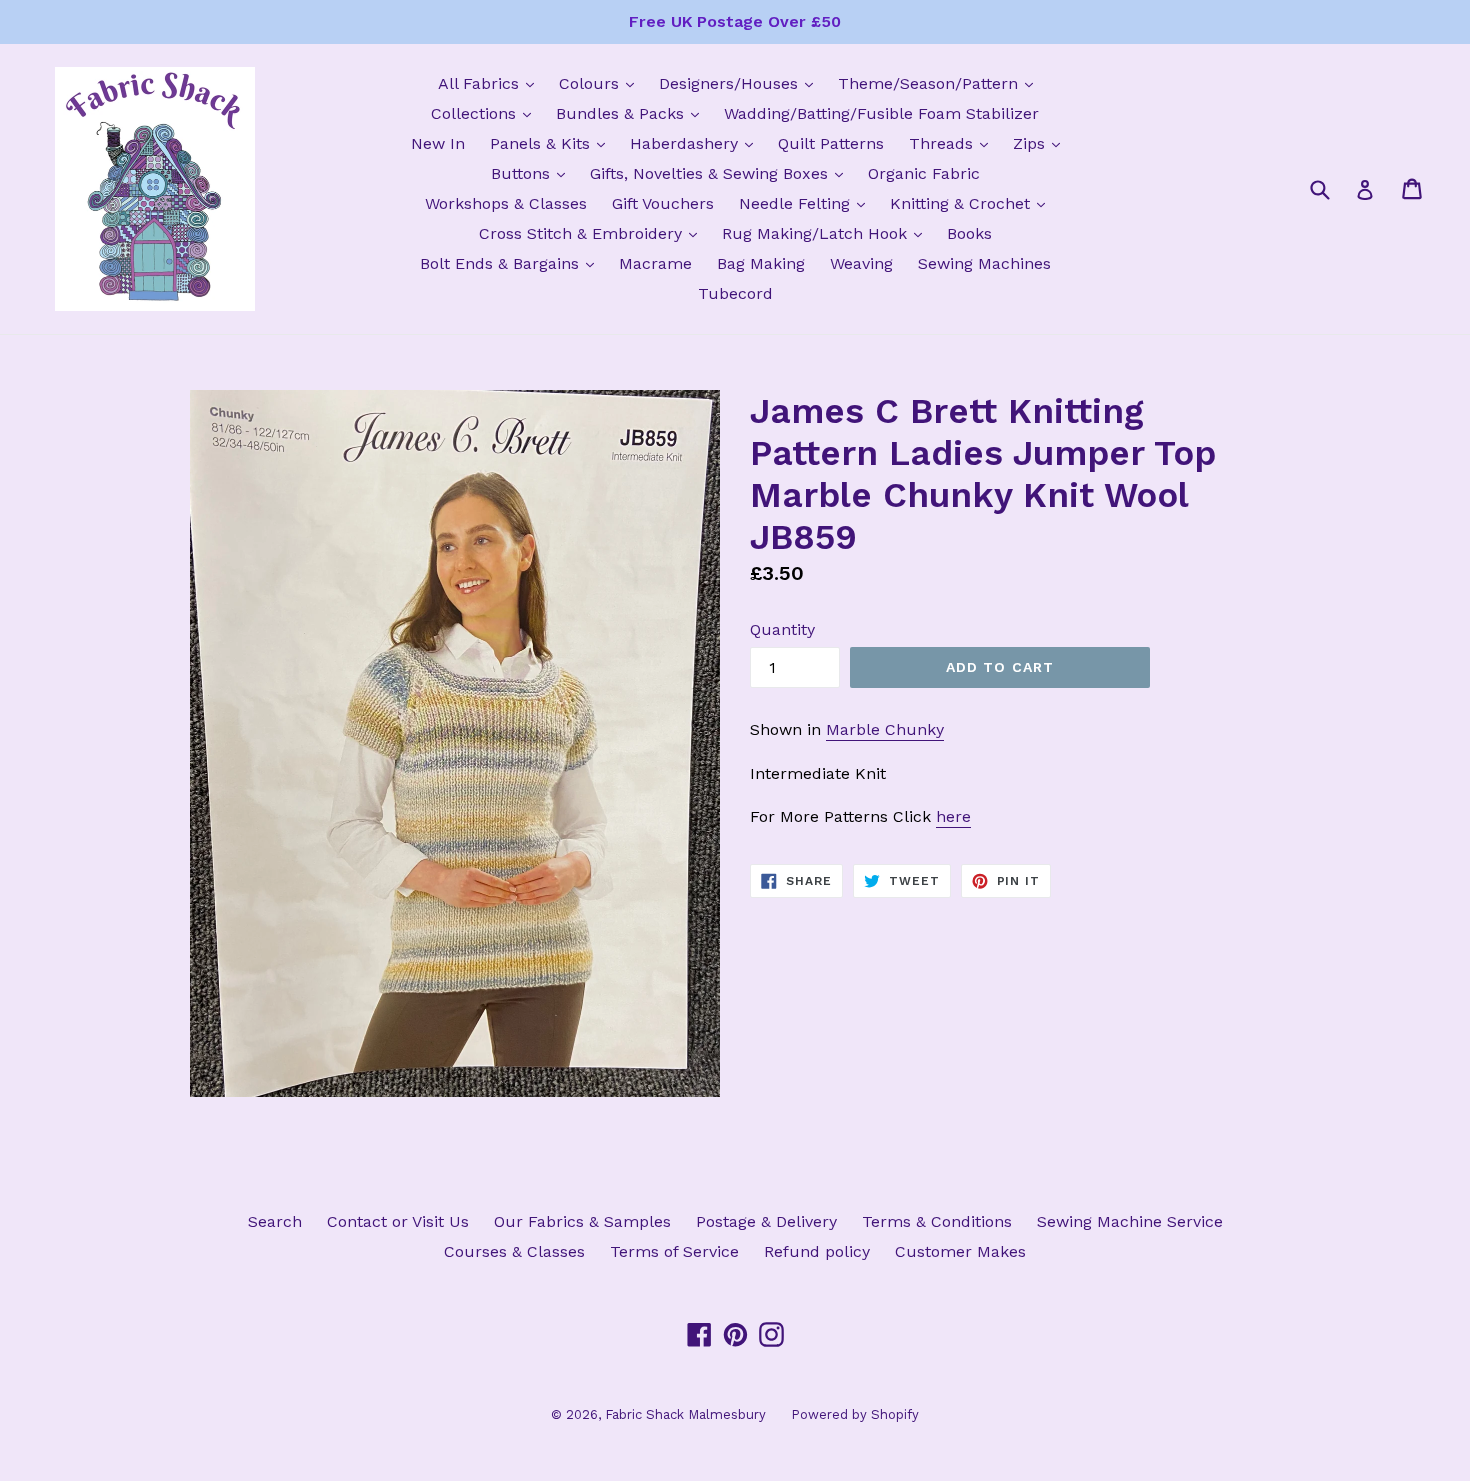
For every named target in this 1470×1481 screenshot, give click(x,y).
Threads (953, 143)
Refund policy (817, 1251)
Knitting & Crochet (972, 203)
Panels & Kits (552, 143)
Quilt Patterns (831, 143)
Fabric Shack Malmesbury (685, 1414)
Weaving (861, 263)
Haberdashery (696, 143)
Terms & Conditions (937, 1221)
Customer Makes (960, 1251)
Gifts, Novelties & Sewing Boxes (721, 173)
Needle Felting (807, 203)
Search (275, 1221)
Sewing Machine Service (1130, 1221)
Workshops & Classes (506, 203)
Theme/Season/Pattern (940, 83)
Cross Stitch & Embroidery (593, 233)
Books (969, 233)
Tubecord (735, 293)
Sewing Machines (984, 263)
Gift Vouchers (663, 203)
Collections (486, 113)
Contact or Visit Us (398, 1221)
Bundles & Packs (632, 113)
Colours (601, 83)
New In (438, 143)
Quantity (782, 629)
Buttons (533, 173)
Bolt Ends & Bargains (512, 263)
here (953, 816)
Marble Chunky (885, 729)
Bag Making (761, 263)
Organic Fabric (924, 173)
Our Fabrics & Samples (582, 1221)
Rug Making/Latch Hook (827, 233)
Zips (1041, 143)
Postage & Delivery (766, 1221)
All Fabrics (491, 83)
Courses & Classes (514, 1251)
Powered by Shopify (855, 1414)
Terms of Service (674, 1251)
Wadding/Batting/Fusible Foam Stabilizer (881, 113)
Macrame (655, 263)
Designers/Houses (741, 83)
